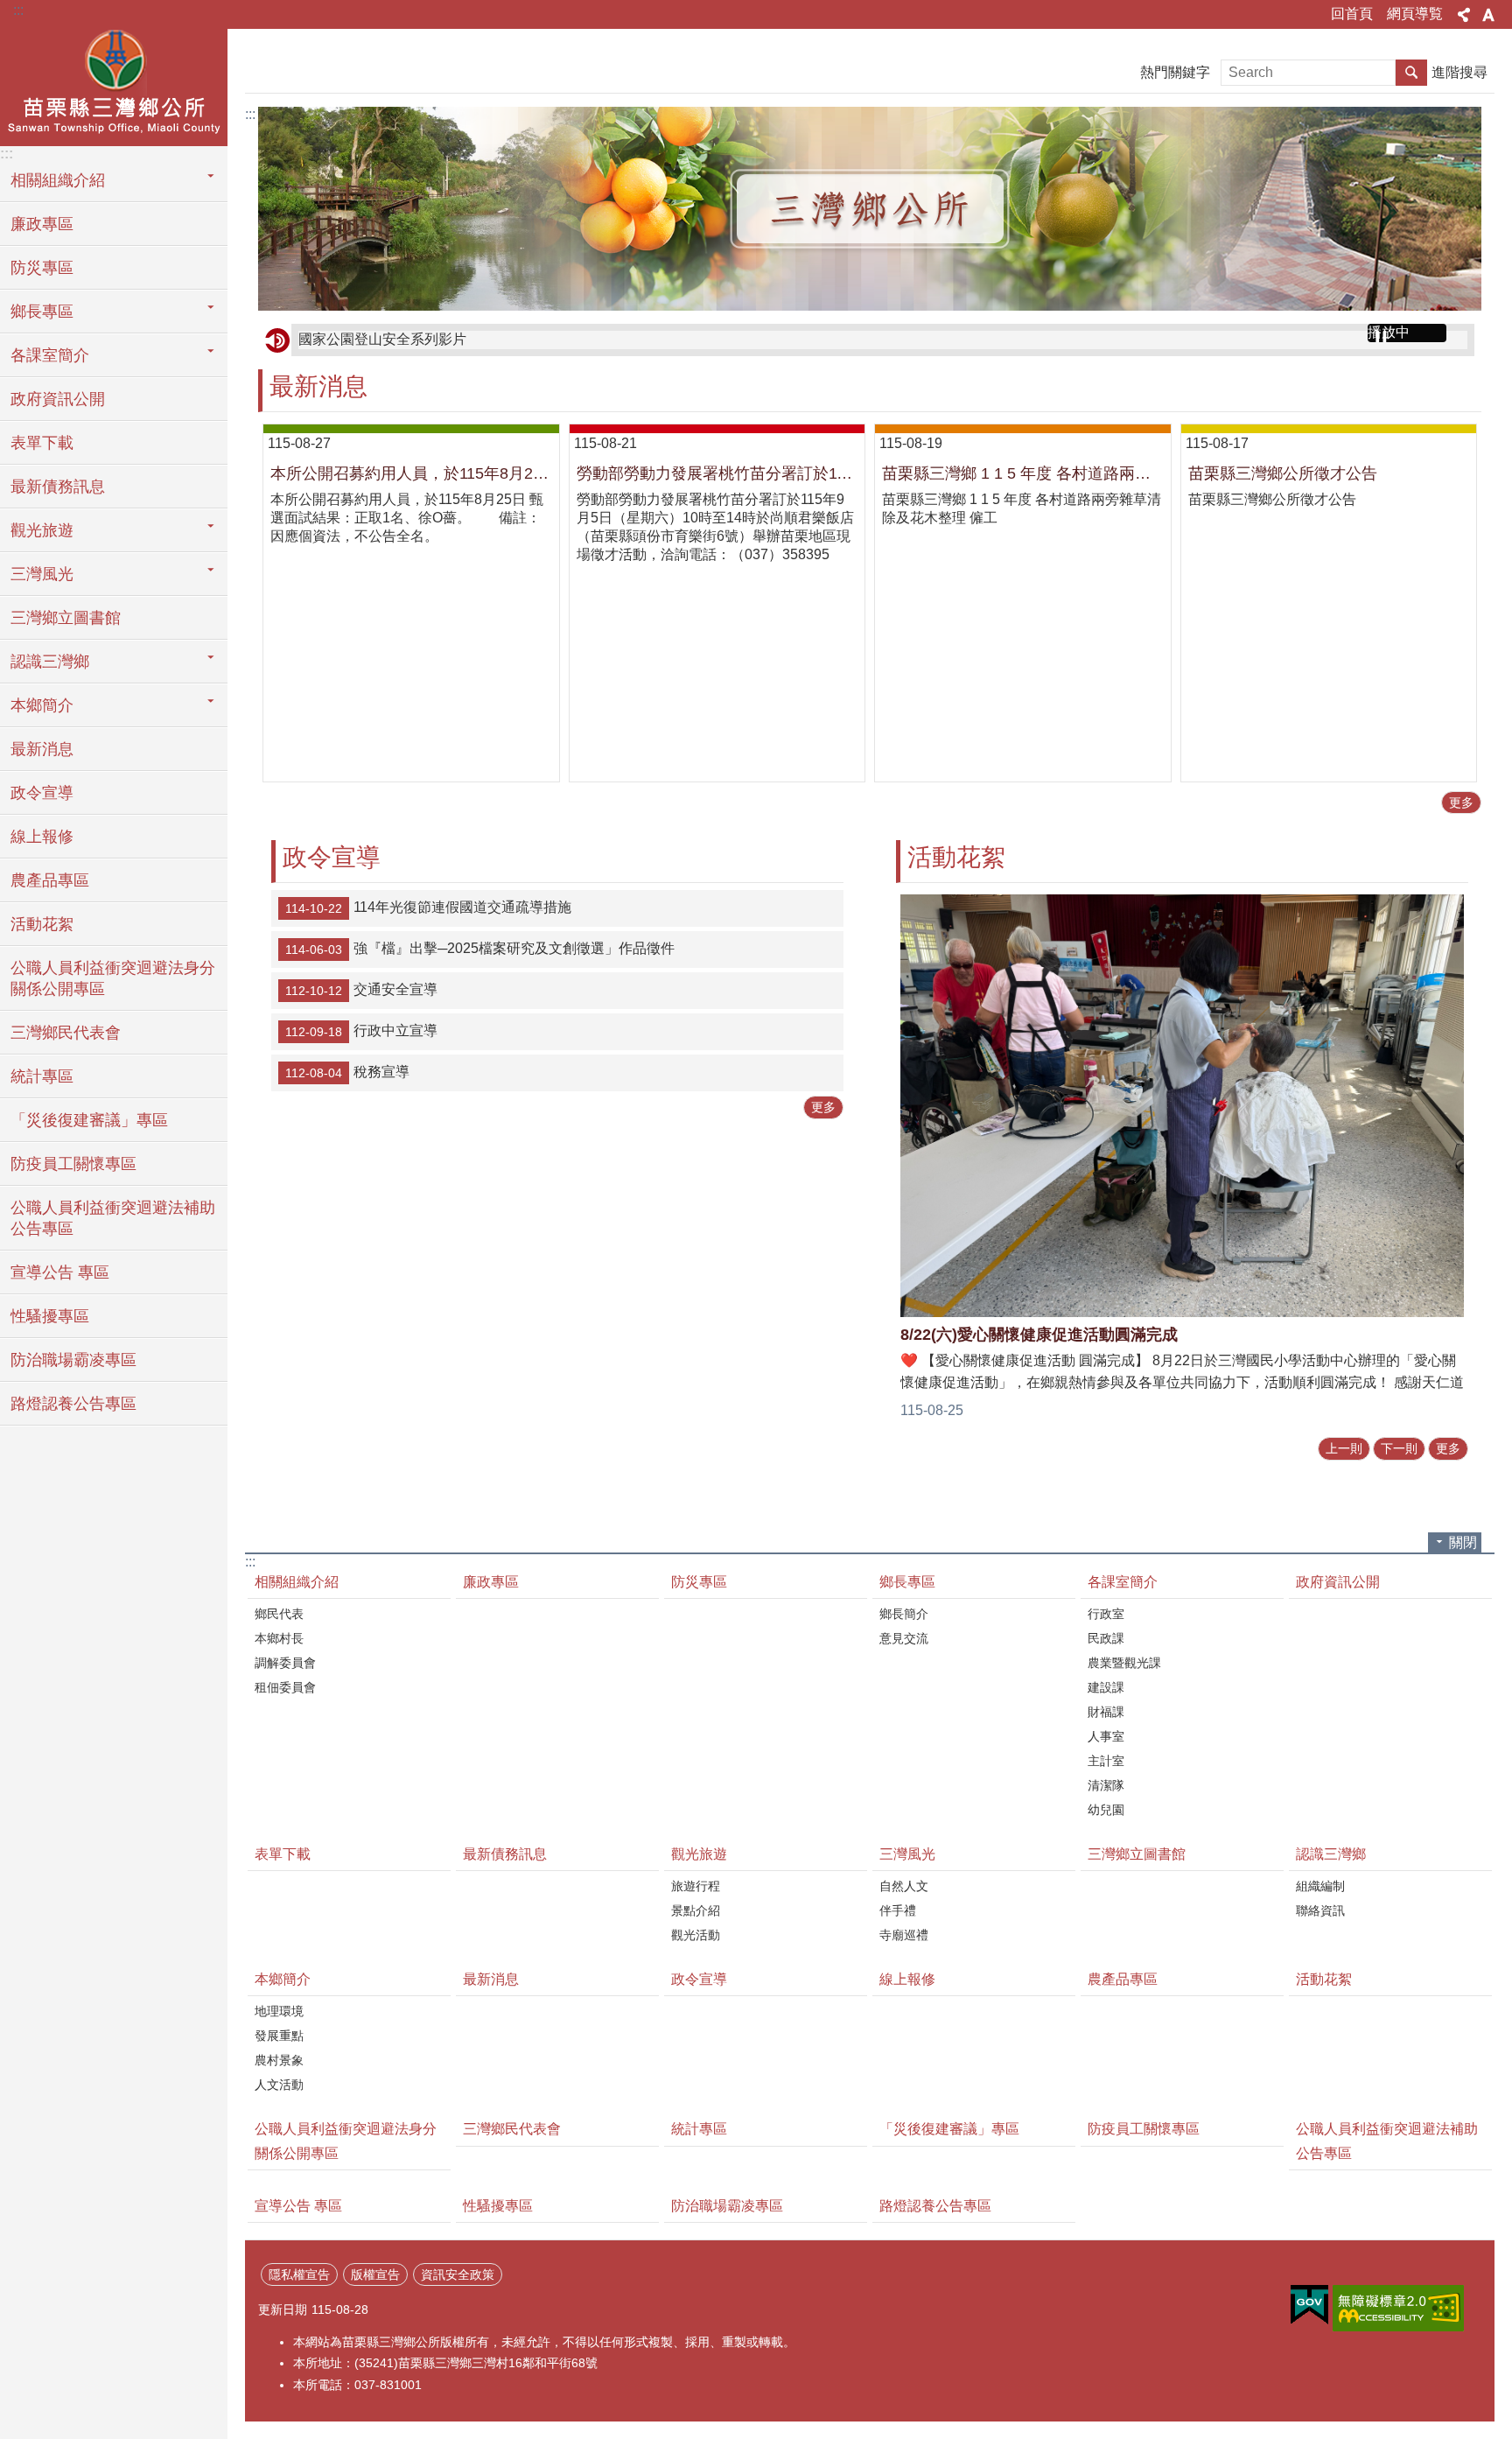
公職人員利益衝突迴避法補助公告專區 (113, 1218)
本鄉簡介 (283, 1979)
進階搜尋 (1459, 72)
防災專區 (42, 268)
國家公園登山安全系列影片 (382, 339)
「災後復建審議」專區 (89, 1120)
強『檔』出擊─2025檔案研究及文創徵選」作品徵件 (480, 950)
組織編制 (1320, 1886)
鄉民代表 (279, 1614)
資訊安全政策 (458, 2274)
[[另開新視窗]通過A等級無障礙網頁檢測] (1398, 2308)
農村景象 (279, 2060)
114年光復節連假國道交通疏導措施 (428, 908)
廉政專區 (42, 224)
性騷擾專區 (50, 1316)
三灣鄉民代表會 (66, 1033)
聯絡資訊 (1320, 1910)
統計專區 (42, 1076)
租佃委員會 (285, 1687)
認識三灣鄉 (1331, 1854)
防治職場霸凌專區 (73, 1360)
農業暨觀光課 (1124, 1663)
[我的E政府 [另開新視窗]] (1309, 2305)
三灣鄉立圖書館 (66, 618)
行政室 (1106, 1614)
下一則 (1399, 1448)
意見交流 (904, 1638)
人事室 (1106, 1736)
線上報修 (42, 837)
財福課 (1106, 1712)
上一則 (1344, 1448)
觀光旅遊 (699, 1854)
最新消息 (42, 749)
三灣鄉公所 (114, 85)
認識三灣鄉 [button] (50, 662)
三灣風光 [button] (42, 574)
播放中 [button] (1389, 332)
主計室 (1106, 1761)
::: (18, 10)
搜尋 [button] (1411, 73)
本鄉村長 (279, 1638)
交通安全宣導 (361, 991)
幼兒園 (1106, 1810)
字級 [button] (1488, 15)
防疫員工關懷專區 (73, 1164)
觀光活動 (696, 1935)
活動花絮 (42, 924)
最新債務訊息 (58, 487)
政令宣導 (42, 793)
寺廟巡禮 (904, 1935)
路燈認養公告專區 (73, 1404)
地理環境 (279, 2011)
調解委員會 (285, 1663)
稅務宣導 (347, 1073)
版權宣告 (375, 2274)
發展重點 (279, 2036)
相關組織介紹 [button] (58, 180)
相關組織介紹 (297, 1582)
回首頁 (1352, 14)
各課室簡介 (1123, 1582)
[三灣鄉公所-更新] (870, 209)
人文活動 (279, 2085)
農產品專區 (50, 880)
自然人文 (904, 1886)
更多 (1461, 802)
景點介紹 (696, 1910)
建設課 (1106, 1687)
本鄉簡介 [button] (42, 705)
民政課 (1106, 1638)
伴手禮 (898, 1910)
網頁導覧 (1415, 14)
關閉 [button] (1463, 1542)
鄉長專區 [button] (42, 312)
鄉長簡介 (904, 1614)
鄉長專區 (907, 1582)
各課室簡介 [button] (50, 355)
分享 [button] (1464, 15)
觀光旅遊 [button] (42, 530)
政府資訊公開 (58, 399)
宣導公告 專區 (60, 1272)
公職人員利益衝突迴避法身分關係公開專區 (113, 978)
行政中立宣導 (361, 1032)
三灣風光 (907, 1854)
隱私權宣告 (299, 2274)
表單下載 (42, 443)
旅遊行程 (696, 1886)
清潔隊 (1106, 1785)
